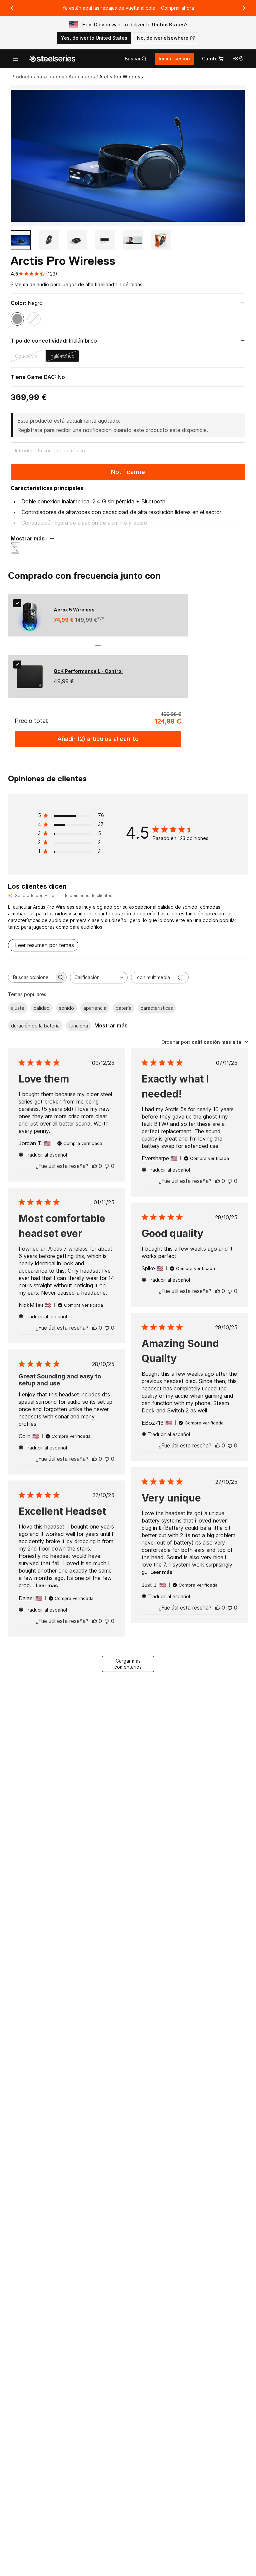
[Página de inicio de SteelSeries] (52, 59)
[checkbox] (17, 603)
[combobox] (99, 978)
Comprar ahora (177, 8)
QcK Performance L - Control (88, 671)
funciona (78, 1026)
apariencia (95, 1008)
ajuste (18, 1008)
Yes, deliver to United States (94, 38)
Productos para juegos (38, 77)
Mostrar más (111, 1025)
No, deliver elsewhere (163, 38)
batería (123, 1008)
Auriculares (82, 77)
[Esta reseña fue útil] (95, 1166)
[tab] (136, 59)
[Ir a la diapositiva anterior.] (12, 8)
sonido (66, 1008)
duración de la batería (35, 1026)
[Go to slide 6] (161, 240)
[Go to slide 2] (49, 240)
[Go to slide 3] (77, 240)
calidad (42, 1008)
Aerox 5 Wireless (74, 610)
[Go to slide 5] (133, 240)
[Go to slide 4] (105, 240)
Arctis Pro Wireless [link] (121, 77)
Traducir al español (46, 1155)
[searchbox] (31, 977)
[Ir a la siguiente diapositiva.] (244, 8)
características (157, 1008)
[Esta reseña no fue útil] (107, 1166)
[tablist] (136, 59)
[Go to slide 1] (21, 240)
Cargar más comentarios (128, 1664)
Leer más (161, 1572)
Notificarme (128, 472)
